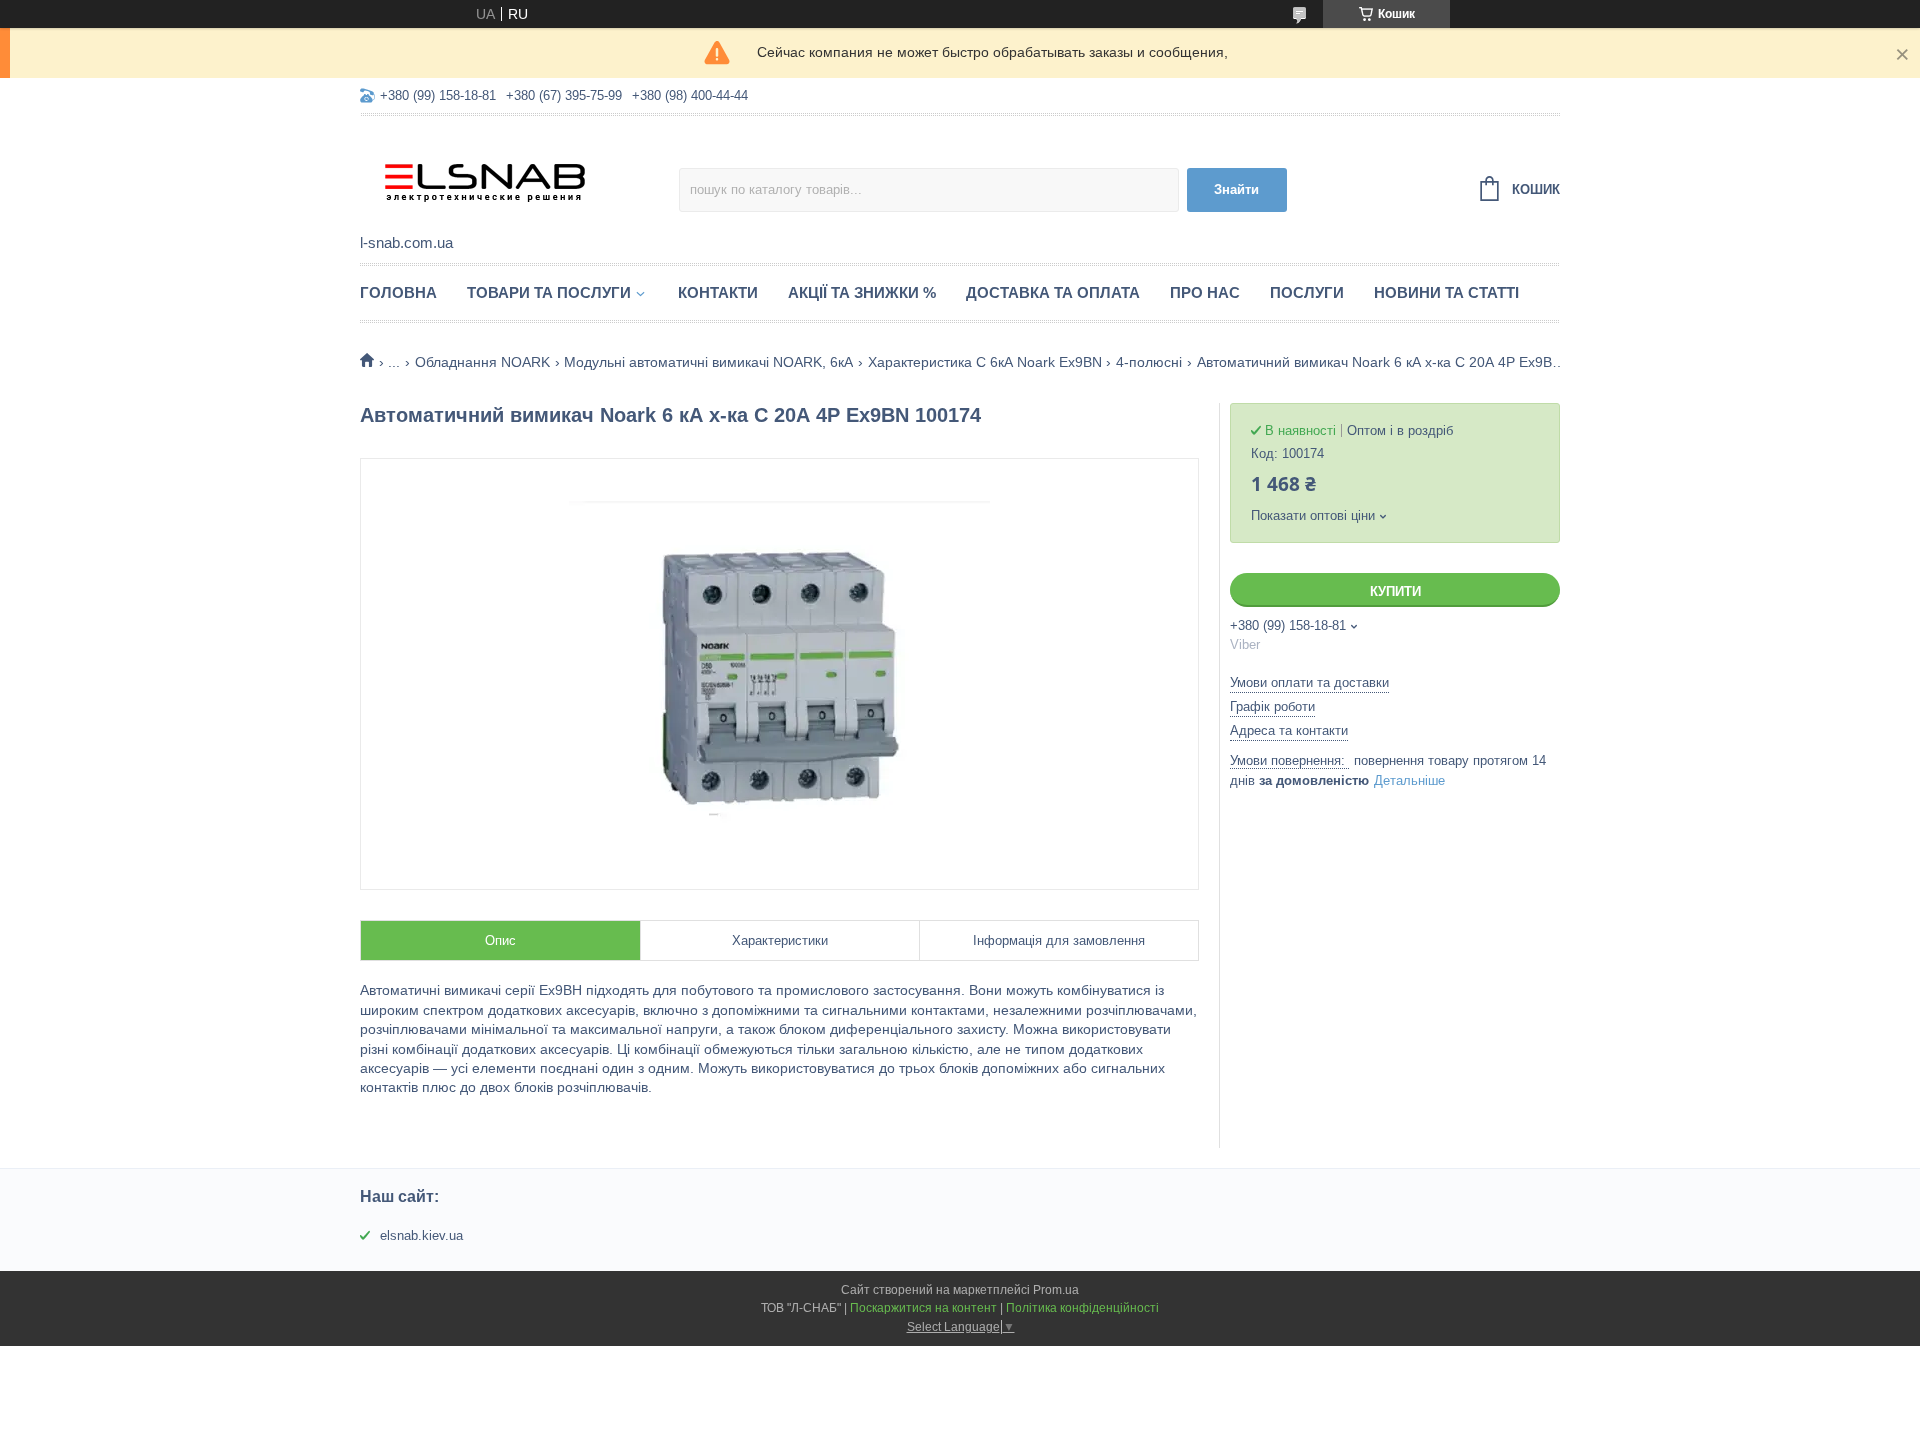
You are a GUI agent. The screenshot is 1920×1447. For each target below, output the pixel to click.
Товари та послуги (549, 292)
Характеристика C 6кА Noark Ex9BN (985, 362)
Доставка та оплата (1053, 292)
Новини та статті (1446, 292)
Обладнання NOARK (482, 362)
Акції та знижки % (862, 292)
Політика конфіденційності (1082, 1308)
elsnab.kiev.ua (421, 1235)
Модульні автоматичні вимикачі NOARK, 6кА (708, 362)
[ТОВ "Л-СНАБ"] (519, 176)
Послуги (1307, 292)
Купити (1395, 591)
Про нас (1205, 292)
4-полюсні (1149, 362)
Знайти (1236, 189)
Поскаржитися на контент (923, 1308)
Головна (398, 292)
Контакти (718, 292)
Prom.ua (1056, 1290)
